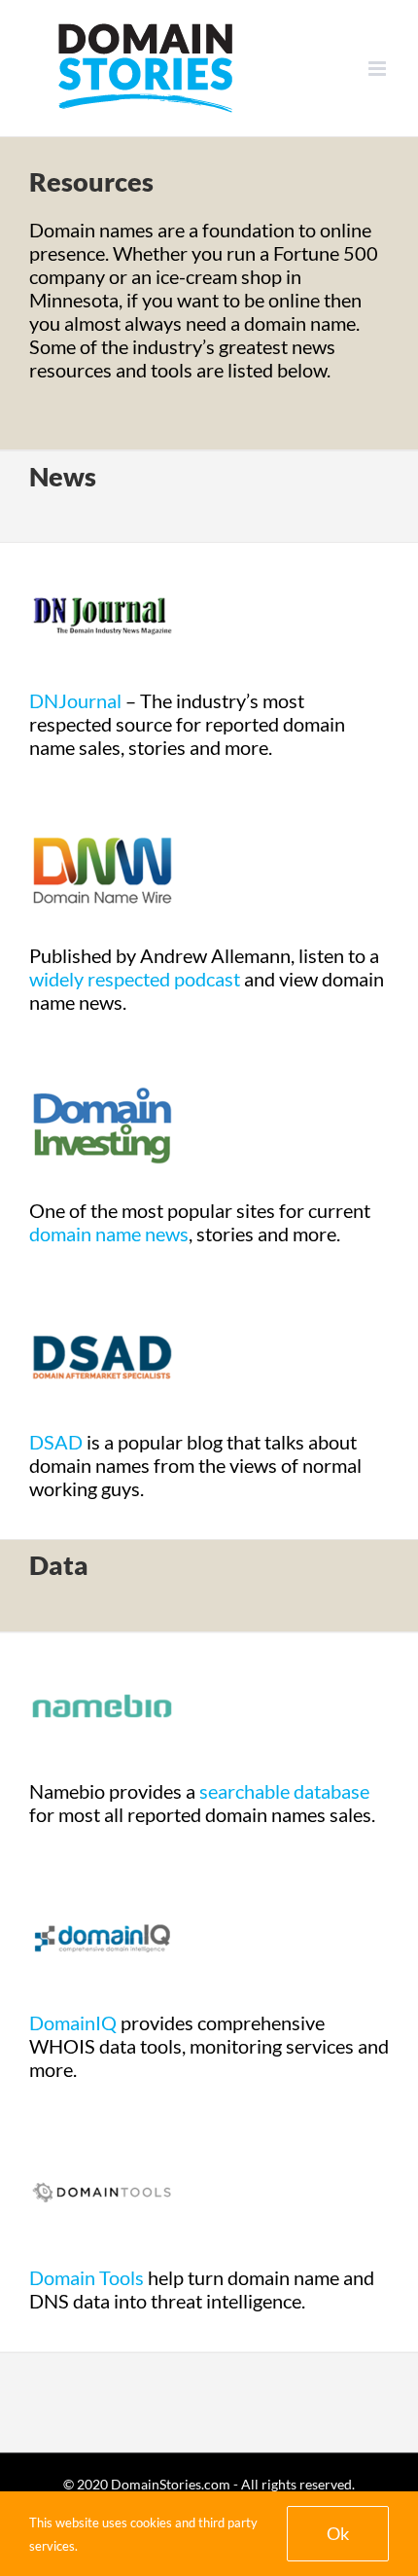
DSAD (56, 1442)
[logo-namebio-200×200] (102, 1643)
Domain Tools (87, 2277)
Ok (338, 2533)
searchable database (284, 1791)
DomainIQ (73, 2022)
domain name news (109, 1234)
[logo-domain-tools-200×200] (102, 2129)
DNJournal (75, 700)
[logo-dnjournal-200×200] (102, 553)
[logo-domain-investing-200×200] (102, 1062)
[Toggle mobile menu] (379, 69)
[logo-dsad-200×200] (102, 1294)
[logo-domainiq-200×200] (102, 1875)
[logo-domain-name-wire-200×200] (102, 807)
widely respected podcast (135, 979)
